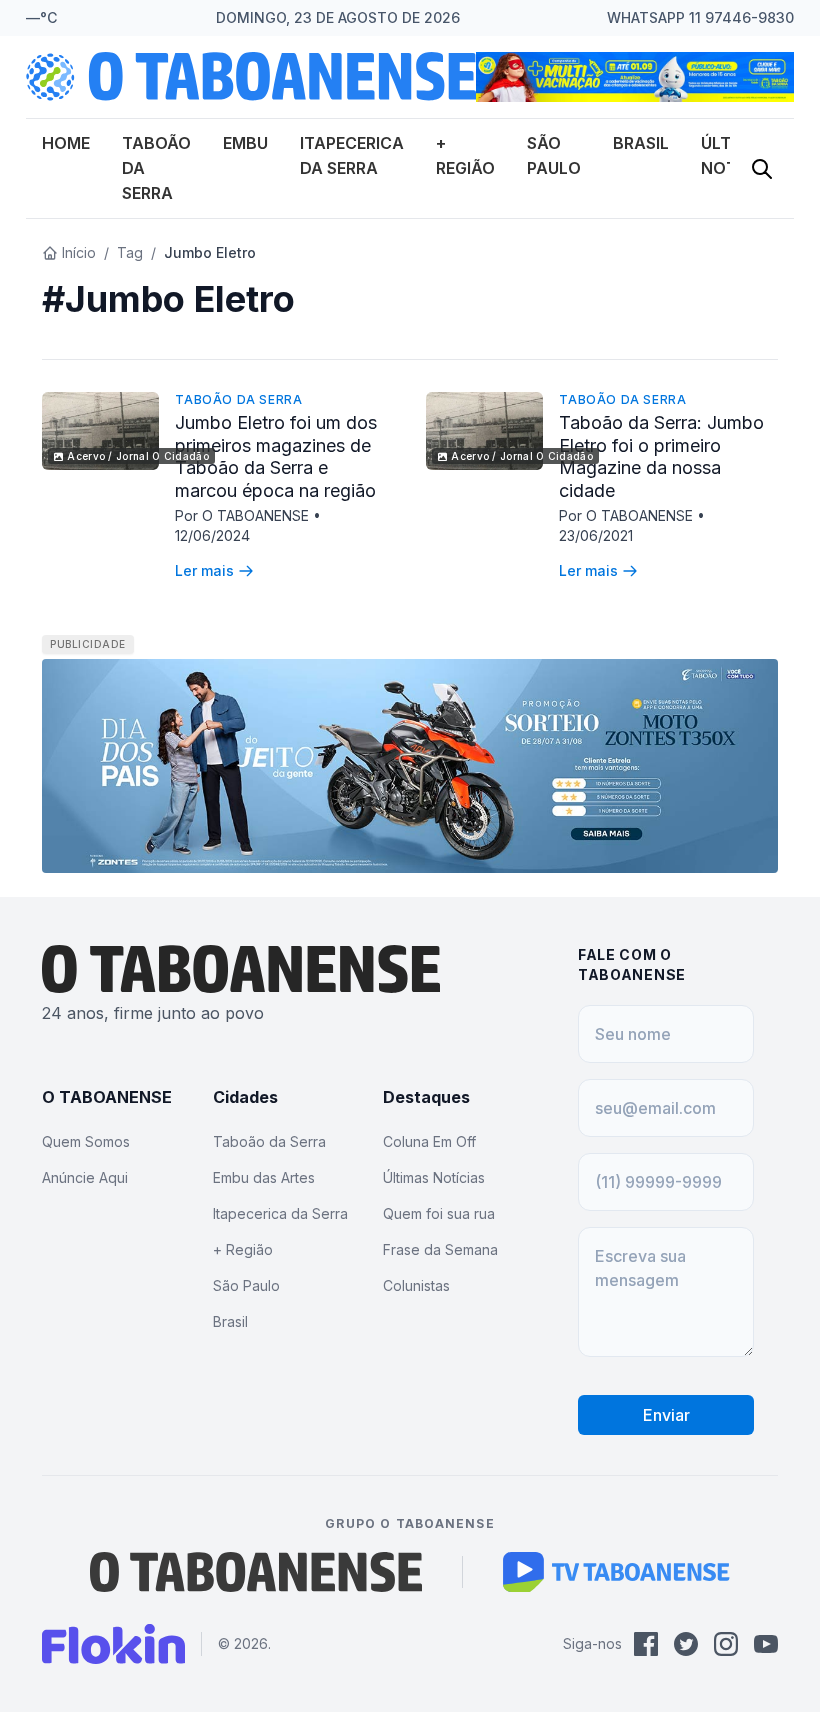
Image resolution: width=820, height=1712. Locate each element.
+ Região (243, 1249)
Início (79, 252)
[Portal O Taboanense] (256, 1572)
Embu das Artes (264, 1177)
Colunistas (416, 1285)
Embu (245, 143)
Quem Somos (86, 1141)
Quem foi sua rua (439, 1213)
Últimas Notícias (434, 1177)
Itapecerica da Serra (280, 1213)
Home (66, 143)
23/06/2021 (596, 535)
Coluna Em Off (429, 1141)
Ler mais (204, 570)
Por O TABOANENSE (244, 515)
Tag (130, 252)
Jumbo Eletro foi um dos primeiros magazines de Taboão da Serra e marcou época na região (276, 456)
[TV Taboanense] (616, 1572)
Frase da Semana (440, 1249)
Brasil (641, 143)
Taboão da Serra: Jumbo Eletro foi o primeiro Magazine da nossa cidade (661, 456)
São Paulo (246, 1285)
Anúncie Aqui (85, 1177)
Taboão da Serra (238, 399)
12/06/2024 (212, 535)
